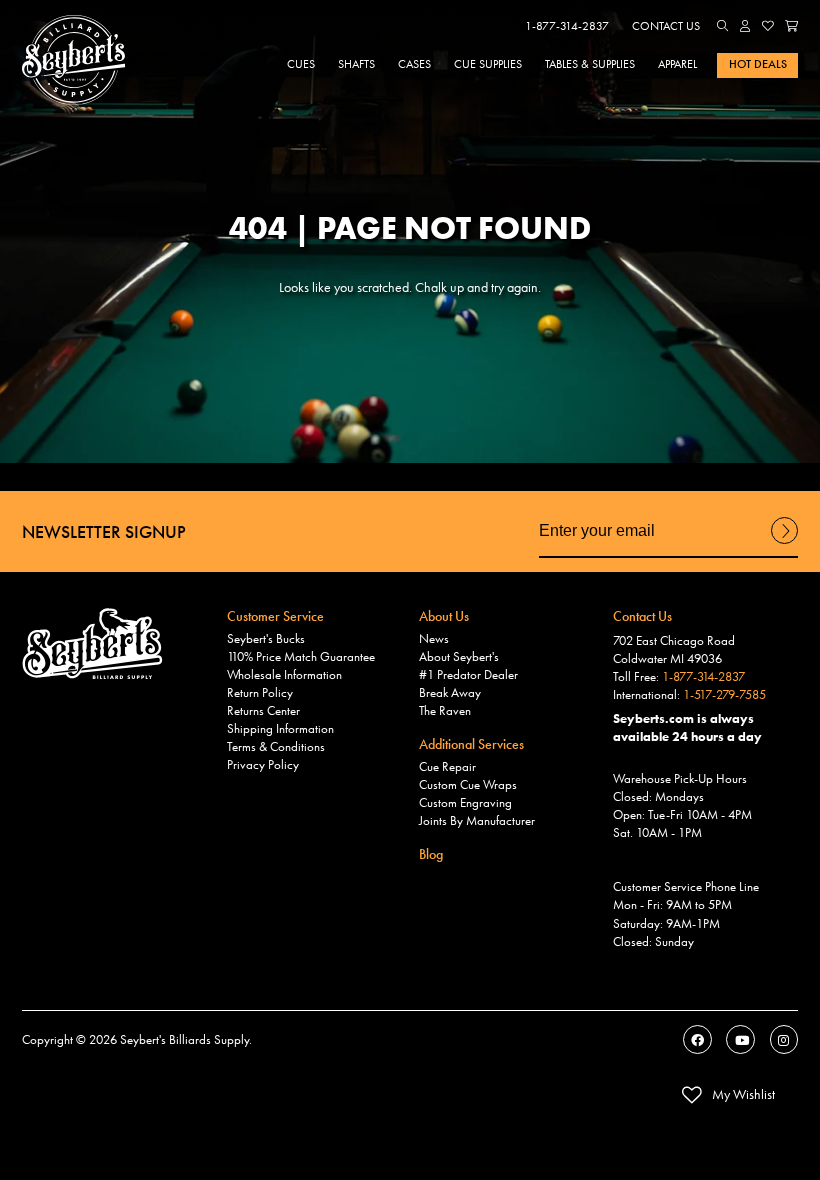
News (434, 639)
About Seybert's (459, 657)
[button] (723, 26)
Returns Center (263, 711)
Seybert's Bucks (266, 639)
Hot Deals (758, 64)
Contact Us (666, 26)
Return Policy (260, 693)
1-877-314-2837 (567, 26)
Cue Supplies (488, 64)
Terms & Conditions (276, 747)
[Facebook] (697, 1039)
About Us (444, 616)
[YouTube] (740, 1039)
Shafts (356, 64)
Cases (414, 64)
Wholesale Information (284, 675)
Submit (784, 543)
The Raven (445, 711)
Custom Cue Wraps (468, 785)
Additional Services (471, 744)
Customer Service (275, 616)
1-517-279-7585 (724, 695)
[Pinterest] (784, 1039)
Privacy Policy (263, 765)
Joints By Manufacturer (477, 821)
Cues (301, 64)
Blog (431, 854)
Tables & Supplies (590, 64)
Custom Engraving (465, 803)
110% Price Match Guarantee (301, 657)
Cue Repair (447, 767)
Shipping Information (280, 729)
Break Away (450, 693)
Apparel (677, 64)
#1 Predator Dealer (468, 675)
